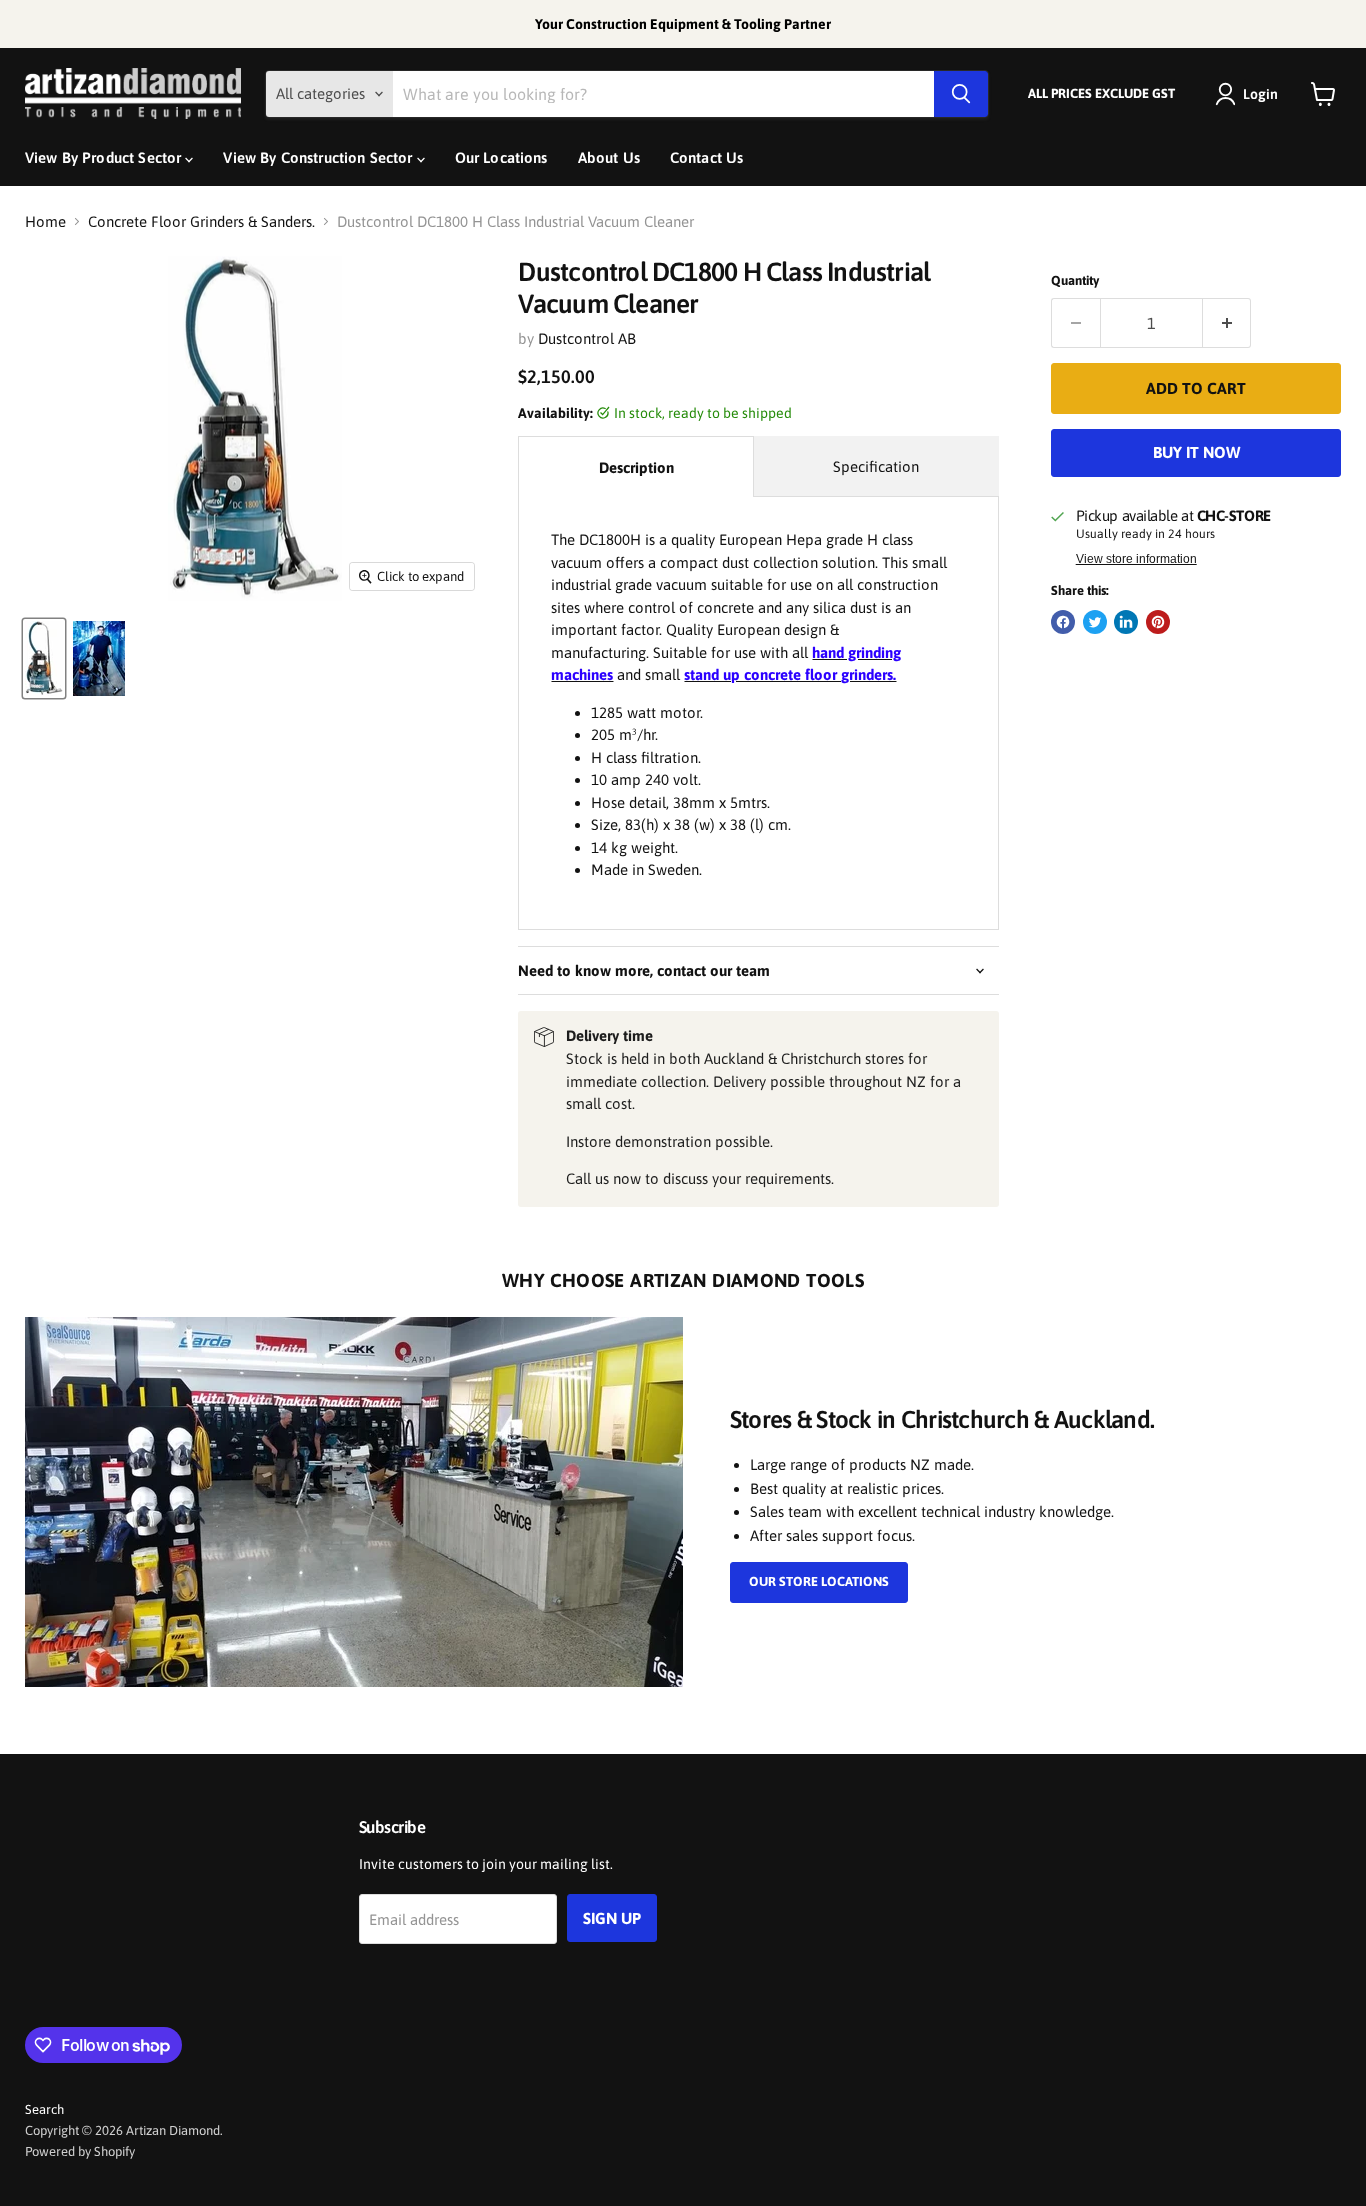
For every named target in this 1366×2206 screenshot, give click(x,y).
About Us (609, 157)
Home (45, 221)
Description (636, 467)
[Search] (961, 94)
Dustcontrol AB (587, 338)
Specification (876, 466)
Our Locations (501, 157)
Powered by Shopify (80, 2151)
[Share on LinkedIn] (1126, 622)
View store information (1136, 559)
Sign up (612, 1918)
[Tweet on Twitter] (1095, 622)
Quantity (1075, 280)
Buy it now (1196, 452)
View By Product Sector (105, 157)
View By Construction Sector (319, 157)
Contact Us (707, 157)
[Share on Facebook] (1063, 622)
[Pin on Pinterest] (1158, 622)
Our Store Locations (819, 1581)
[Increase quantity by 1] (1227, 323)
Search (44, 2109)
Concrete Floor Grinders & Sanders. (201, 221)
